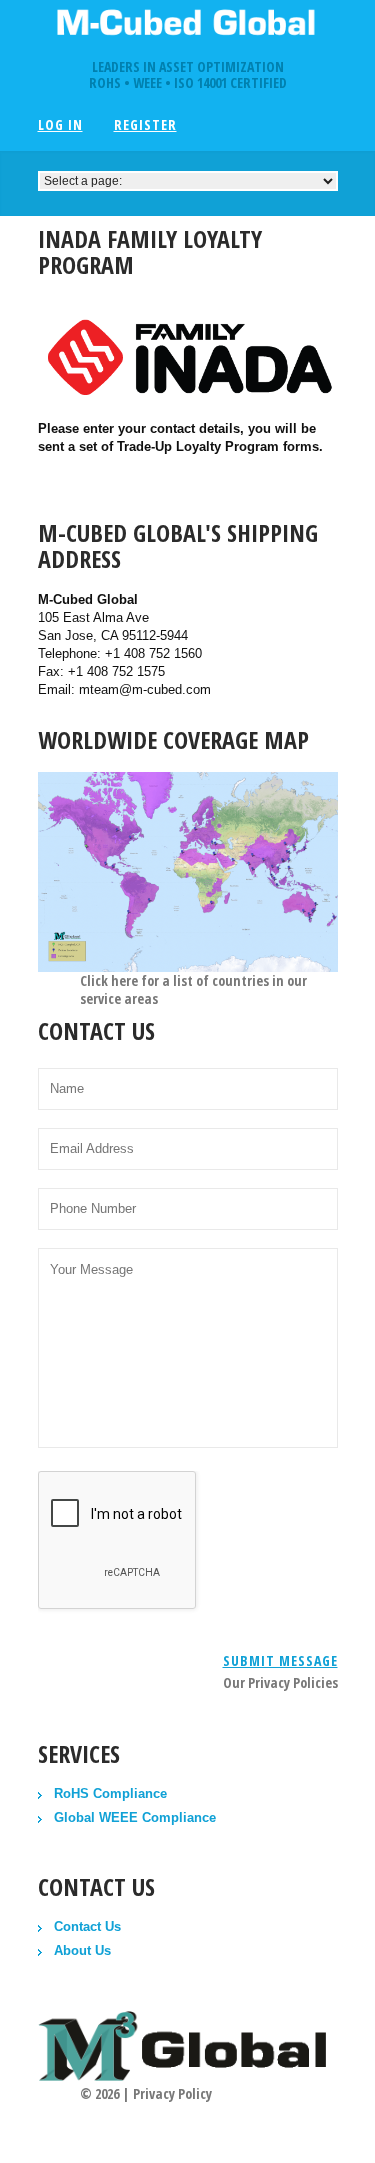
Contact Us (87, 1926)
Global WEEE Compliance (135, 1817)
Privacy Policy (172, 2093)
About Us (82, 1950)
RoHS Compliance (110, 1793)
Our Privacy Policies (280, 1682)
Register (145, 125)
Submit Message (280, 1661)
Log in (60, 125)
